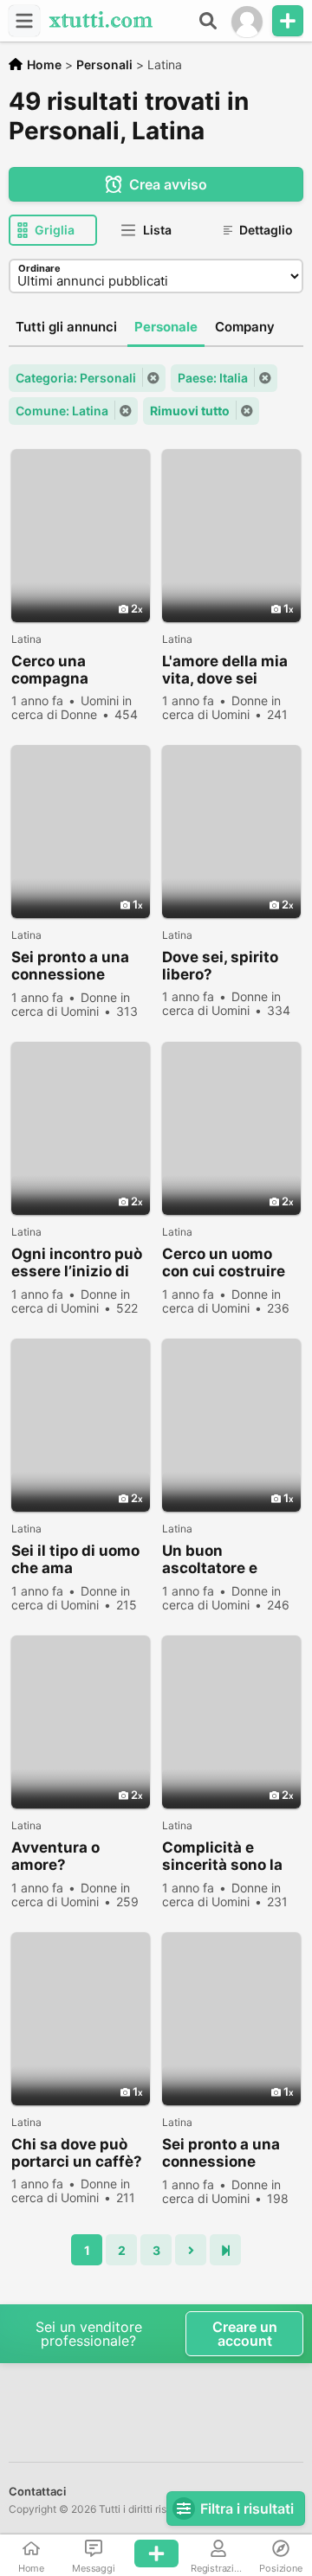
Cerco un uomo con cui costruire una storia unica (224, 1263)
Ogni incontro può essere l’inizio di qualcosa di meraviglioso (77, 1263)
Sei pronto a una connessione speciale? (70, 966)
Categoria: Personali (76, 378)
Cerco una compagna (50, 670)
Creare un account (245, 2334)
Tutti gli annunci (66, 327)
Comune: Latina (62, 411)
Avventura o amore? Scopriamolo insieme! (57, 1857)
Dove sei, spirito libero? (220, 966)
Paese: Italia (213, 378)
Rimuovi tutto (190, 411)
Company (245, 327)
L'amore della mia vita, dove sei (225, 670)
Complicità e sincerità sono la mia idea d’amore (224, 1857)
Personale (166, 327)
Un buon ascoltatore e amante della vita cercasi (225, 1560)
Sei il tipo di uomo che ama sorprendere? (75, 1560)
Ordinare (39, 268)
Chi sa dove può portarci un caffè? (77, 2153)
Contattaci (37, 2491)
